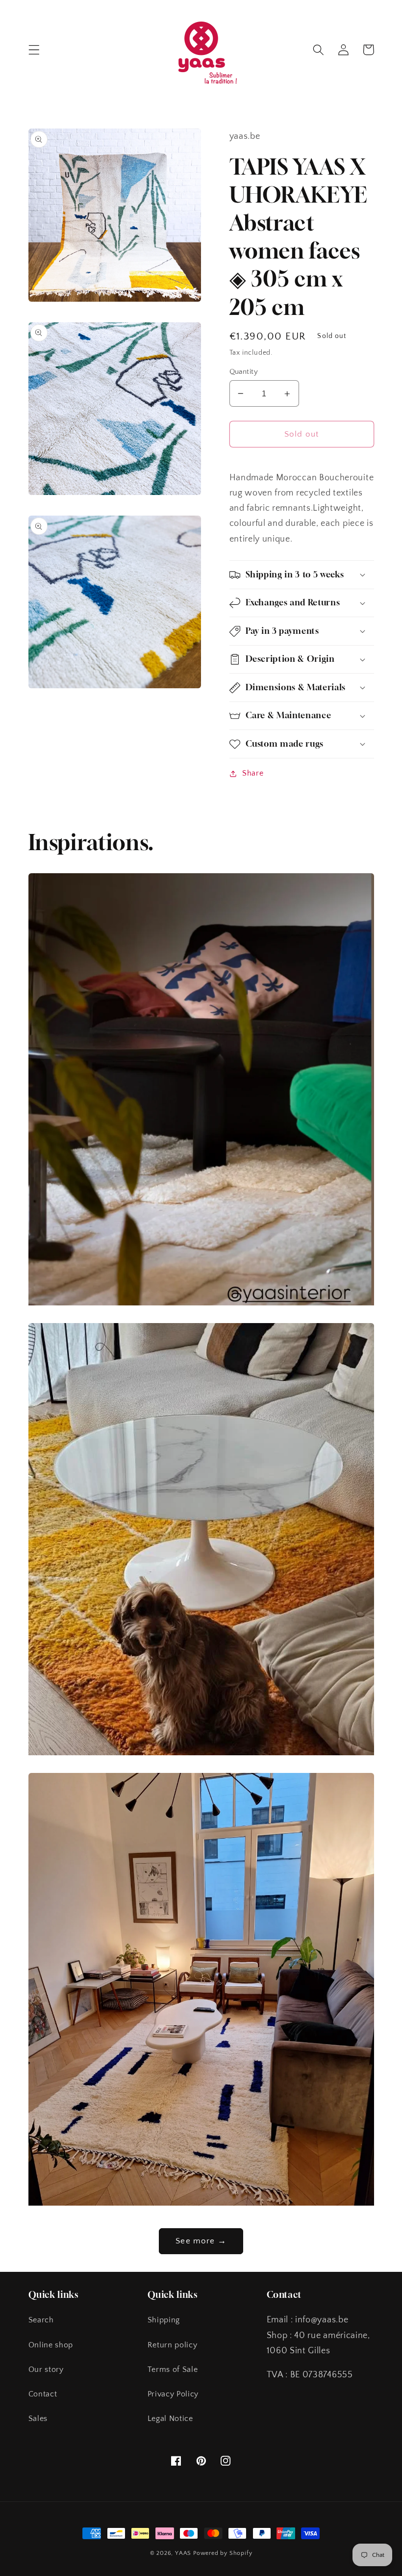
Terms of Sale (173, 2369)
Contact (43, 2394)
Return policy (173, 2345)
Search (41, 2320)
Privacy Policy (173, 2394)
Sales (38, 2419)
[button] (34, 50)
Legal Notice (170, 2419)
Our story (46, 2369)
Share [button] (253, 773)
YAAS (183, 2553)
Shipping (164, 2320)
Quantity (244, 372)
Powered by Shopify (223, 2553)
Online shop (51, 2345)
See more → (201, 2241)
